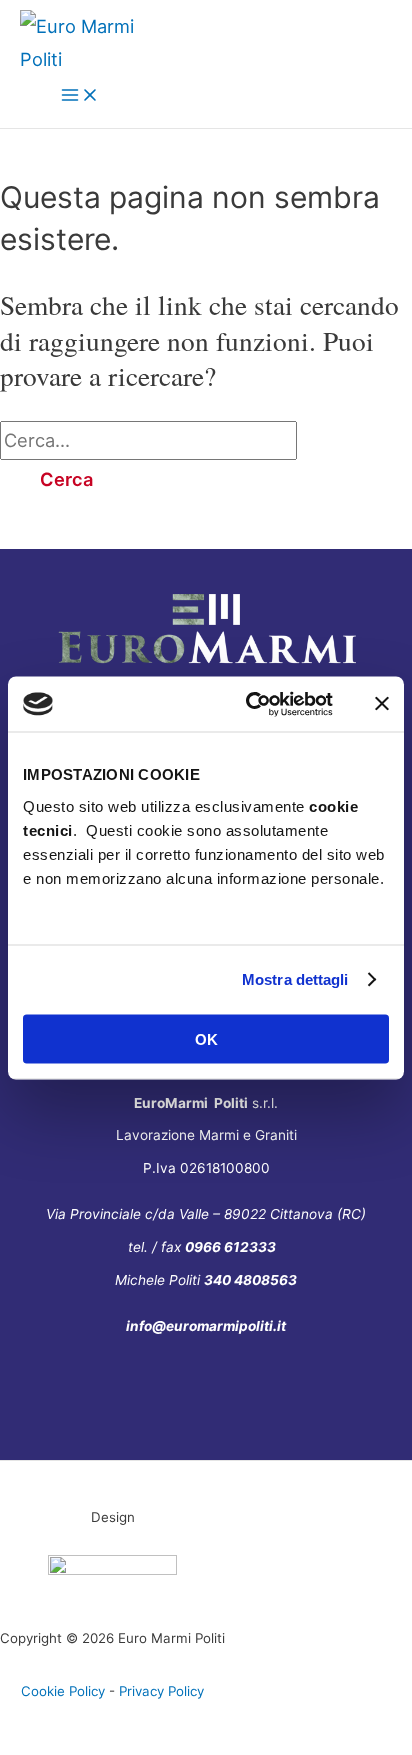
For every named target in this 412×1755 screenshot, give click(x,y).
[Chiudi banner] (382, 704)
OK (206, 1038)
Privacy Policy (161, 1691)
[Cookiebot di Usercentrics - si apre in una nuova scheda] (250, 704)
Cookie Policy (63, 1691)
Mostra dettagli (295, 979)
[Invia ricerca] (342, 440)
